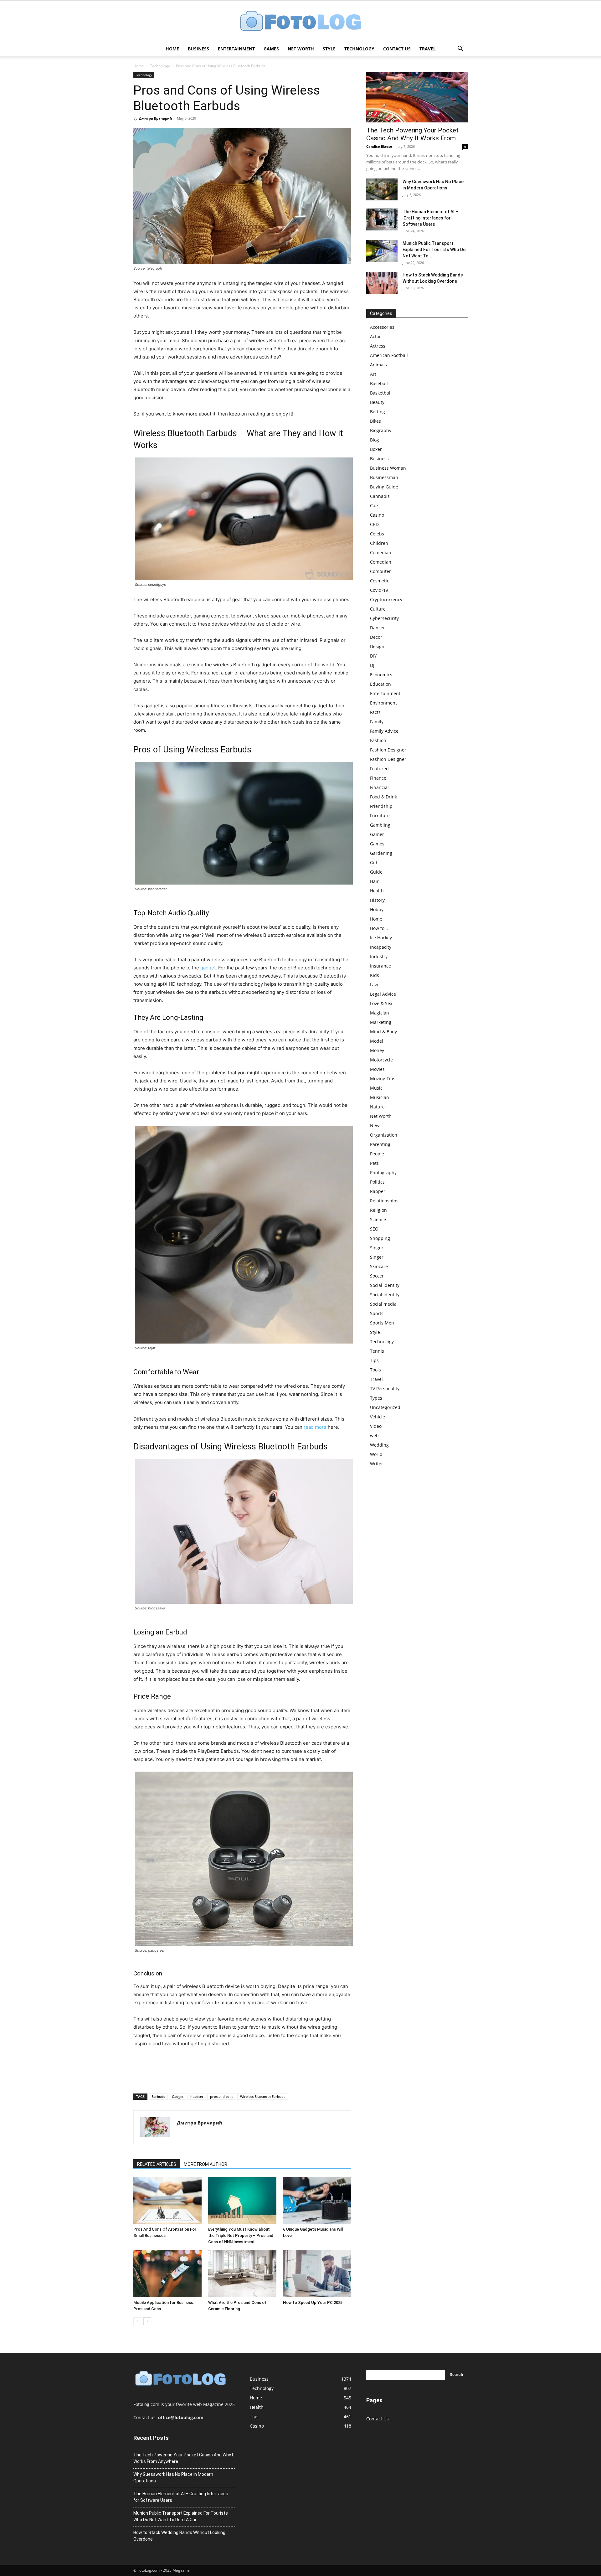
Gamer (377, 834)
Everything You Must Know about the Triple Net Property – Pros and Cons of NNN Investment (241, 2235)
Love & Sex (381, 1003)
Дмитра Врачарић (155, 118)
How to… (379, 928)
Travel (428, 49)
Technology (359, 49)
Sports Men (382, 1323)
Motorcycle (381, 1060)
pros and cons (222, 2096)
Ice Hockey (381, 938)
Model (377, 1041)
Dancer (378, 628)
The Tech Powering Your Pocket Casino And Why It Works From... (413, 134)
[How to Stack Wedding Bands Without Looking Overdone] (382, 283)
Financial (379, 787)
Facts (375, 712)
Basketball (381, 393)
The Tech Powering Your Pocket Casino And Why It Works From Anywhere (184, 2458)
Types (376, 1398)
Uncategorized (385, 1407)
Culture (378, 609)
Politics (377, 1182)
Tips (374, 1360)
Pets (374, 1163)
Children (379, 543)
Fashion (378, 740)
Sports (377, 1313)
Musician (380, 1097)
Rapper (378, 1191)
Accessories (382, 327)
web (374, 1435)
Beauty (377, 402)
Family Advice (384, 731)
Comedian (381, 552)
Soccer (377, 1276)
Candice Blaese (379, 146)
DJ (372, 665)
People (377, 1154)
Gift (374, 862)
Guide (376, 872)
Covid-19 (379, 590)
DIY (373, 656)
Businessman (384, 477)
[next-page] (147, 2321)
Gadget (178, 2096)
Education (380, 684)
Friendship (381, 806)
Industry (379, 956)
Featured (379, 769)
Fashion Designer (388, 750)
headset (197, 2096)
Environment (383, 703)
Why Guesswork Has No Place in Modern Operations (173, 2478)
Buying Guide (384, 487)
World (376, 1454)
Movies (377, 1069)
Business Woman (388, 468)
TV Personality (385, 1389)
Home (172, 49)
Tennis (377, 1351)
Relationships (384, 1201)
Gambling (380, 825)
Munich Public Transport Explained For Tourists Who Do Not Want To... (434, 250)
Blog (375, 440)
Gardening (381, 853)
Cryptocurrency (386, 599)
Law (374, 985)
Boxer (376, 449)
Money (377, 1050)
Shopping (380, 1238)
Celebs (377, 534)
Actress (378, 346)
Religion (378, 1210)
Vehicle (378, 1417)
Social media (383, 1304)
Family (377, 722)
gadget (208, 968)
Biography (381, 430)
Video (376, 1426)
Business (198, 49)
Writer (377, 1464)
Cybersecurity (384, 618)
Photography (383, 1172)
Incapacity (381, 947)
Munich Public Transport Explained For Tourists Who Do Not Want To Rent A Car (181, 2516)
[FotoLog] (300, 21)
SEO (374, 1229)
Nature (377, 1107)
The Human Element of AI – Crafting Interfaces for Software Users (430, 218)
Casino (377, 515)
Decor (376, 637)
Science (378, 1219)
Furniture (380, 816)
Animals (378, 365)
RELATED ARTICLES (157, 2164)
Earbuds (158, 2096)
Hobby (377, 909)
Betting (378, 412)
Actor (375, 336)
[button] (460, 49)
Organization (384, 1135)
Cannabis (380, 496)
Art (373, 374)
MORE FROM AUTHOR (205, 2164)
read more (315, 1427)
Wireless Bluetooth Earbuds (263, 2096)
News (376, 1125)
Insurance (380, 966)
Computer (380, 571)
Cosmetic (380, 581)
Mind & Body (383, 1032)
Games (271, 49)
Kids (375, 975)
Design (377, 646)
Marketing (381, 1022)
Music (376, 1088)
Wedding (379, 1445)
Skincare (379, 1266)
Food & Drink (383, 797)
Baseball (379, 383)
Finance (378, 778)
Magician (380, 1013)
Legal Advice (383, 994)
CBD (374, 524)
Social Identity (385, 1285)
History (377, 900)
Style (329, 49)
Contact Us (397, 49)
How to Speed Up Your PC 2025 (313, 2302)
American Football (389, 355)
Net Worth (301, 49)
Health (377, 891)
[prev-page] (137, 2321)
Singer (377, 1248)
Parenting (380, 1144)
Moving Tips (383, 1079)
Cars (375, 506)
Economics (381, 675)
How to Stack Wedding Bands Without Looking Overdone (179, 2536)
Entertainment (236, 49)
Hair (374, 881)
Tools (375, 1370)
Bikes (375, 421)
